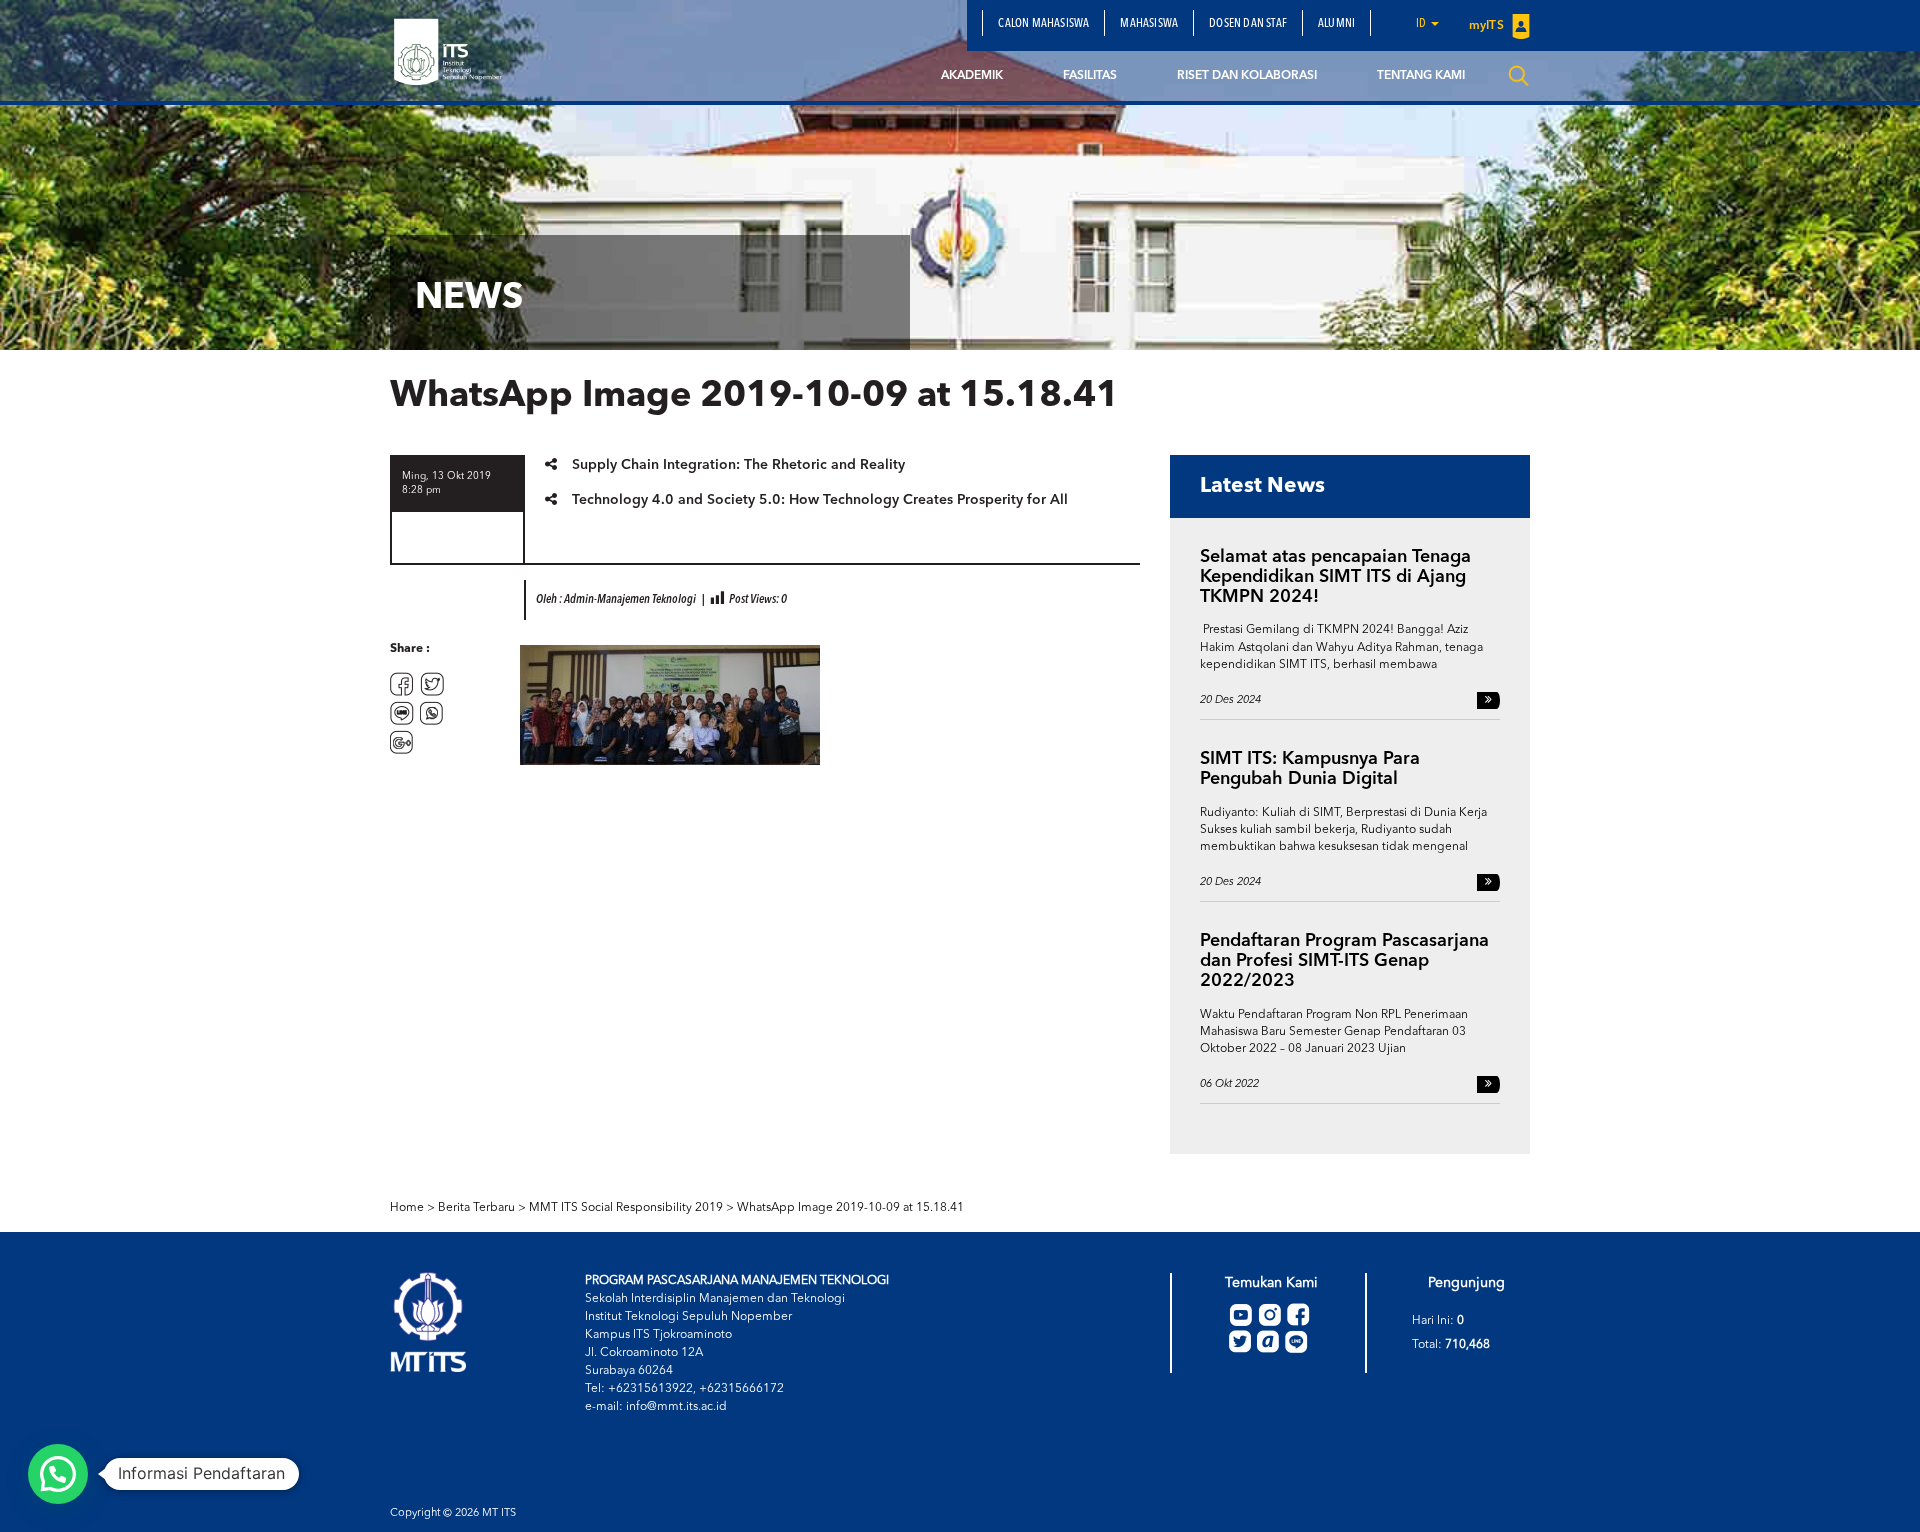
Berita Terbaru (476, 1208)
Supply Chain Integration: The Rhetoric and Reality (738, 465)
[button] (58, 1474)
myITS (1488, 26)
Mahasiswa (1149, 24)
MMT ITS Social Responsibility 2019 (626, 1208)
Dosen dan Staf (1248, 24)
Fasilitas (1090, 76)
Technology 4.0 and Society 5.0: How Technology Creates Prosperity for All (820, 500)
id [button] (1422, 24)
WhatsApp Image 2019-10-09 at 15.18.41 (850, 1208)
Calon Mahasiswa (1043, 24)
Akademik (972, 76)
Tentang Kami (1421, 76)
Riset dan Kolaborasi (1247, 76)
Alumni (1336, 24)
